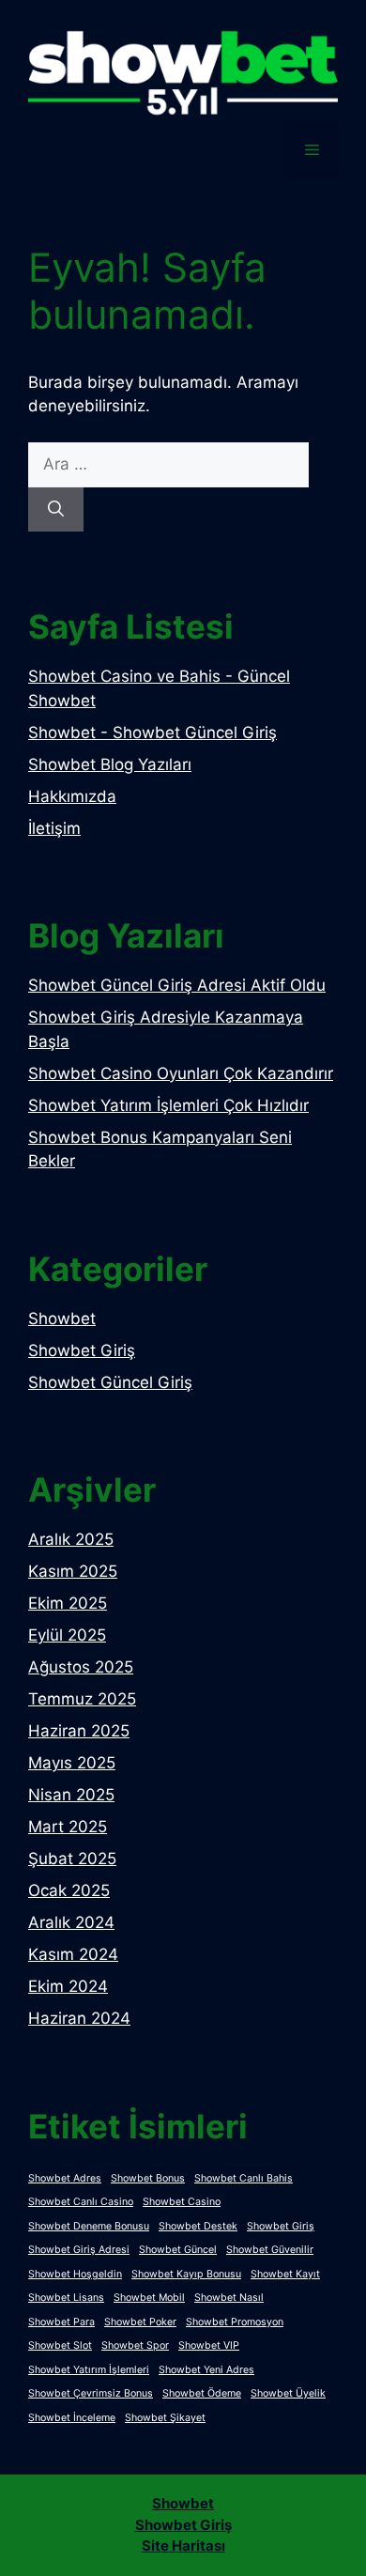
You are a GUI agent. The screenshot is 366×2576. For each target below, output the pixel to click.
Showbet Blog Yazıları (110, 764)
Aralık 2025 (71, 1539)
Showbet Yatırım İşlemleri (89, 2370)
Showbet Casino (182, 2202)
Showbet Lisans (66, 2298)
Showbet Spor (135, 2345)
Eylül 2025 (67, 1635)
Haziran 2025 (79, 1731)
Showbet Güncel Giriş (110, 1382)
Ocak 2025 (69, 1890)
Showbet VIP (209, 2345)
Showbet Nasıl (229, 2298)
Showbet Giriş (82, 1350)
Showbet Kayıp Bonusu (186, 2274)
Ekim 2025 (68, 1603)
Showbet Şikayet (165, 2418)
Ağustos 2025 (81, 1667)
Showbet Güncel (178, 2250)
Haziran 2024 (79, 2018)
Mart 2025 (68, 1827)
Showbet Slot (60, 2345)
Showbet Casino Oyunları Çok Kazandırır (181, 1073)
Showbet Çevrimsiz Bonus (91, 2393)
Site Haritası (183, 2545)
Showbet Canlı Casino (81, 2202)
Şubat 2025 (72, 1859)
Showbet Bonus (148, 2178)
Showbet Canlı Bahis (244, 2178)
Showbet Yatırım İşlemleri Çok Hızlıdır (168, 1105)
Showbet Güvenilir (270, 2250)
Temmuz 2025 (82, 1699)
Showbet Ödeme (202, 2393)
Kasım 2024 (73, 1954)
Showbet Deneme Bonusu (89, 2226)
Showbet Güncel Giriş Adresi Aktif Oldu (177, 985)
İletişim (54, 828)
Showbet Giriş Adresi (79, 2250)
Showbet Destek (198, 2226)
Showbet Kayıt (285, 2274)
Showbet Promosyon (235, 2322)
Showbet (62, 1319)
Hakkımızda (72, 796)
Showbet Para (61, 2322)
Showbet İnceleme (72, 2418)
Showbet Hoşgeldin (75, 2274)
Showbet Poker (140, 2322)
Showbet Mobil (149, 2298)
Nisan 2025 (71, 1795)
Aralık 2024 (71, 1922)
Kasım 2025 (73, 1571)
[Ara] (56, 510)
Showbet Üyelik (288, 2393)
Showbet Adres (65, 2178)
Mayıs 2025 (72, 1763)
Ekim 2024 (68, 1986)
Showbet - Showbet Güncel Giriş (152, 733)
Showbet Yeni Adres (206, 2370)
